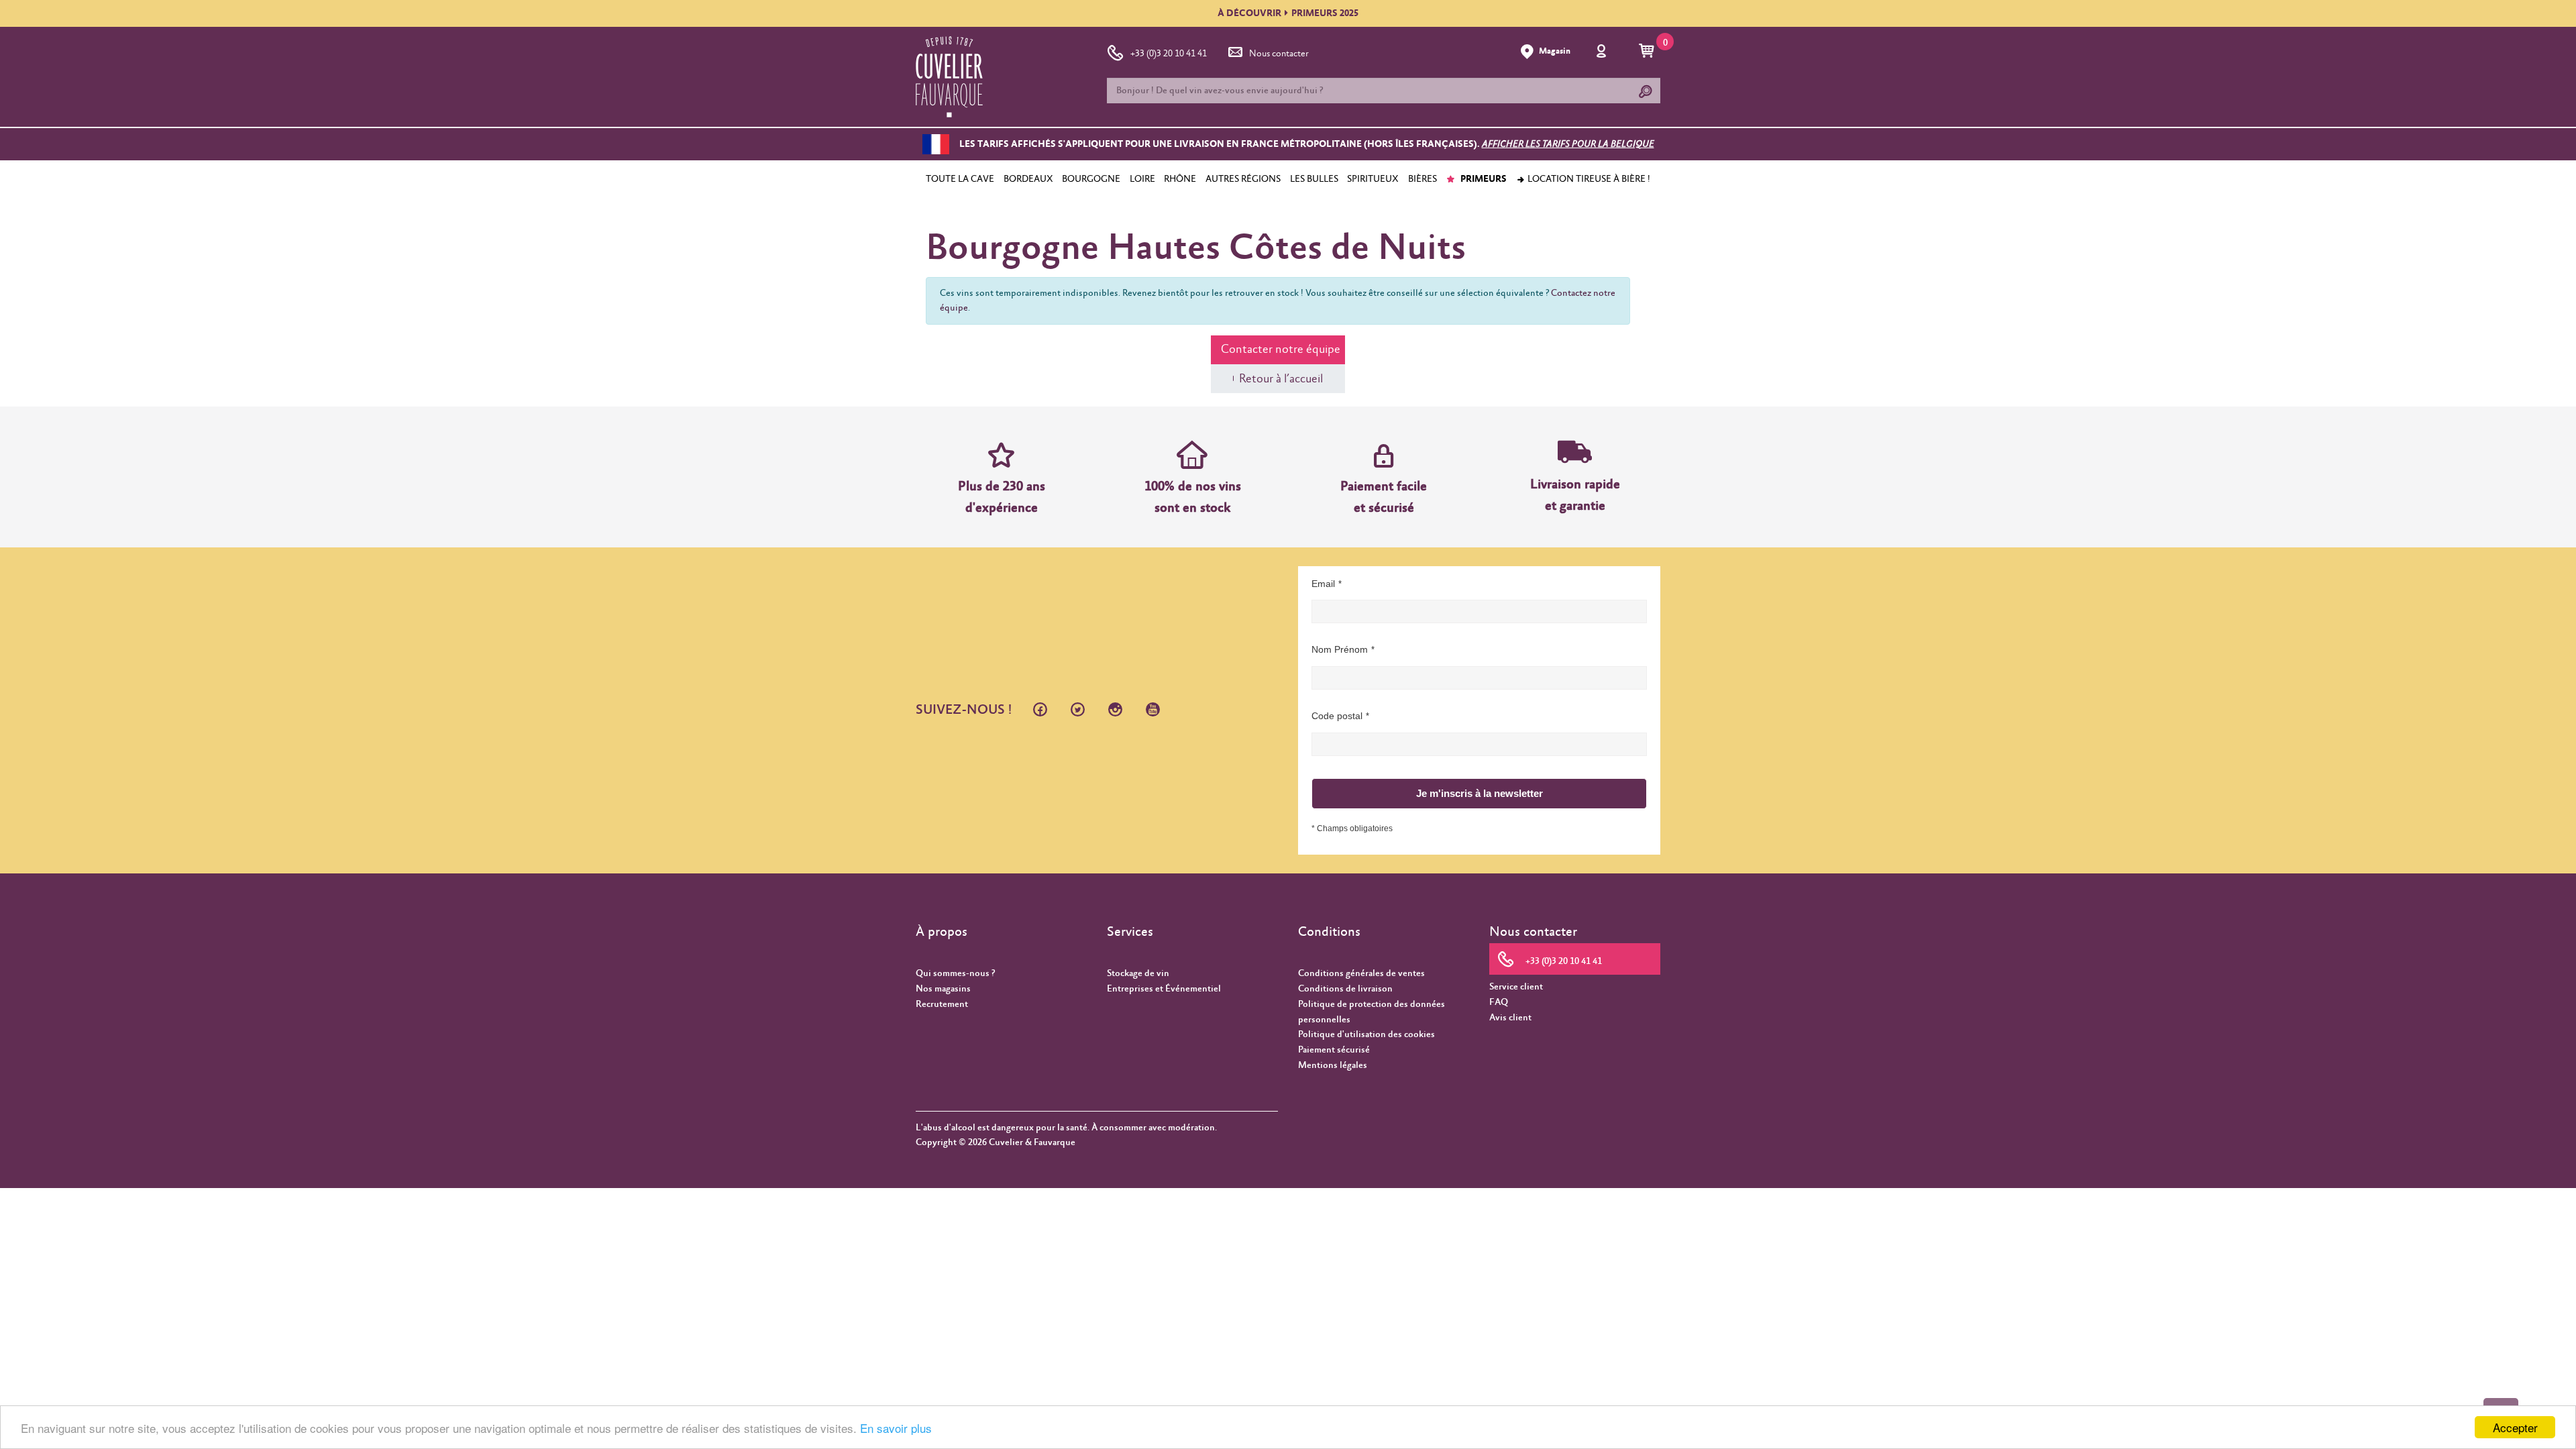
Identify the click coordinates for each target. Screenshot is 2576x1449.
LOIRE (1142, 179)
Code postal (1337, 716)
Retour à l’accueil (1281, 379)
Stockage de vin (1138, 973)
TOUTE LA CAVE (960, 179)
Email (1323, 584)
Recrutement (942, 1004)
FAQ (1499, 1002)
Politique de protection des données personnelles (1372, 1012)
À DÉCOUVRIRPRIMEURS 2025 (1288, 13)
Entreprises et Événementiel (1164, 989)
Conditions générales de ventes (1361, 973)
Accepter (2515, 1427)
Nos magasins (943, 989)
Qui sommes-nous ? (955, 973)
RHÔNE (1180, 179)
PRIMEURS (1483, 179)
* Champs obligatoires (1352, 828)
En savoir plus (896, 1428)
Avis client (1510, 1018)
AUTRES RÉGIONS (1243, 179)
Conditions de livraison (1345, 989)
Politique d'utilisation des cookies (1366, 1034)
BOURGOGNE (1091, 179)
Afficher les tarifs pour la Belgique (1568, 144)
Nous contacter (1279, 54)
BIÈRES (1423, 179)
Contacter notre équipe (1281, 350)
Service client (1516, 987)
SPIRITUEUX (1373, 179)
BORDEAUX (1028, 179)
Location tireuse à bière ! (1588, 179)
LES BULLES (1314, 179)
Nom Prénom (1340, 649)
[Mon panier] (1649, 52)
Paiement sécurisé (1334, 1050)
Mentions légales (1333, 1065)
